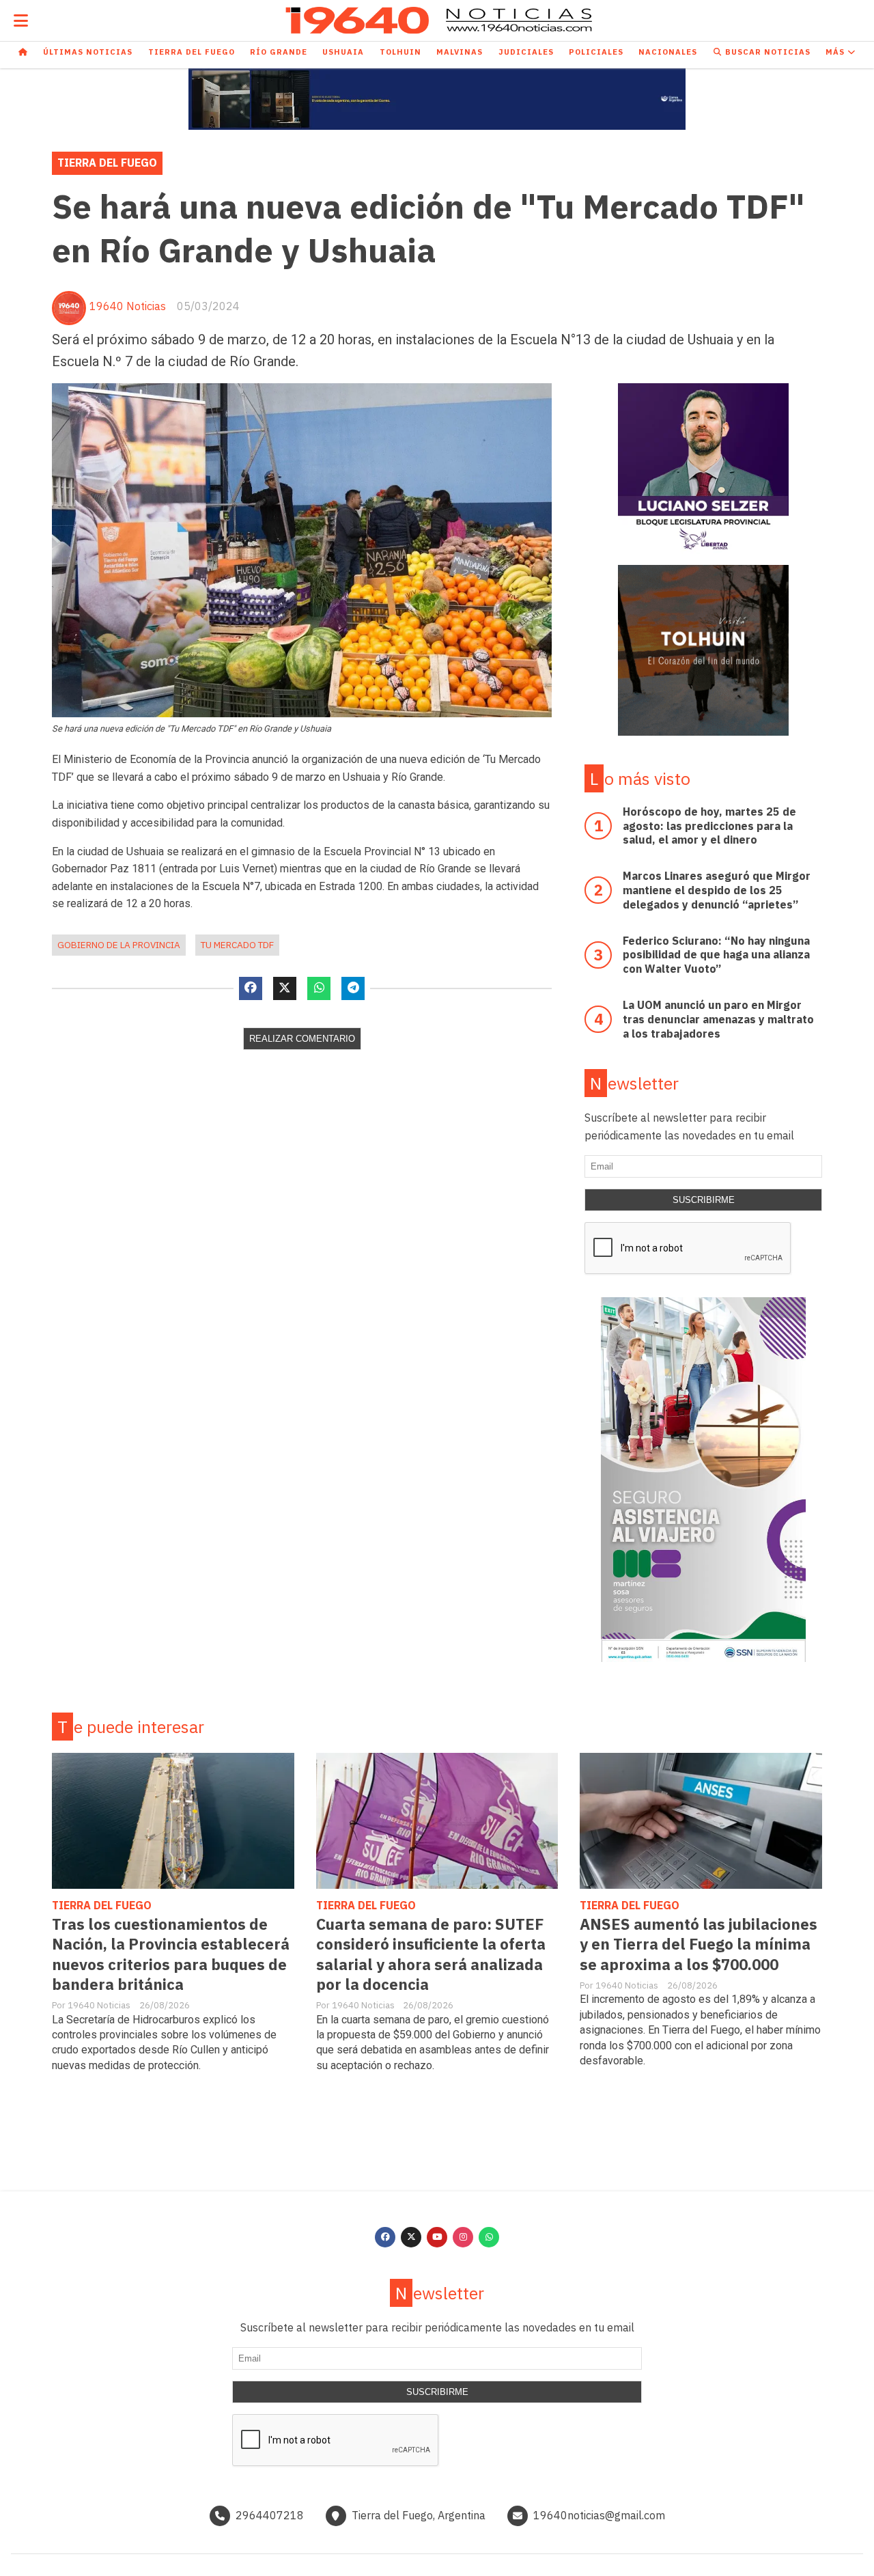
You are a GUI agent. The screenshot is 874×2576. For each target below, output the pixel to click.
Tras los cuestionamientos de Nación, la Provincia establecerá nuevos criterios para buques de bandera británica (171, 1954)
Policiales (596, 52)
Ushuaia (343, 52)
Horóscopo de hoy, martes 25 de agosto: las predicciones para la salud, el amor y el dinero (709, 826)
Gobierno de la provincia (119, 945)
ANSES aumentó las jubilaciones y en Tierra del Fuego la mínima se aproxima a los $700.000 (699, 1944)
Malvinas (460, 52)
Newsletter (634, 1083)
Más (836, 52)
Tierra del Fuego (192, 52)
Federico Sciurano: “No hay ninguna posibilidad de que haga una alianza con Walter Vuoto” (716, 955)
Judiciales (526, 52)
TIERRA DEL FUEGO (107, 163)
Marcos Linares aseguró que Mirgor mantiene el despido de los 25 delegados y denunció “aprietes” (717, 890)
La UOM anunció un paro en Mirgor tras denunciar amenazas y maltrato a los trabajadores (718, 1019)
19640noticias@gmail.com (599, 2515)
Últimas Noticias (88, 52)
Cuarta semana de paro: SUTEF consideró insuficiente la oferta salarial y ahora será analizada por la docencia (431, 1954)
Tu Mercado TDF (237, 945)
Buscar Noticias (766, 52)
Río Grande (279, 52)
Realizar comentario (302, 1039)
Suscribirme (704, 1200)
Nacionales (668, 52)
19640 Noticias (128, 306)
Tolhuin (400, 52)
